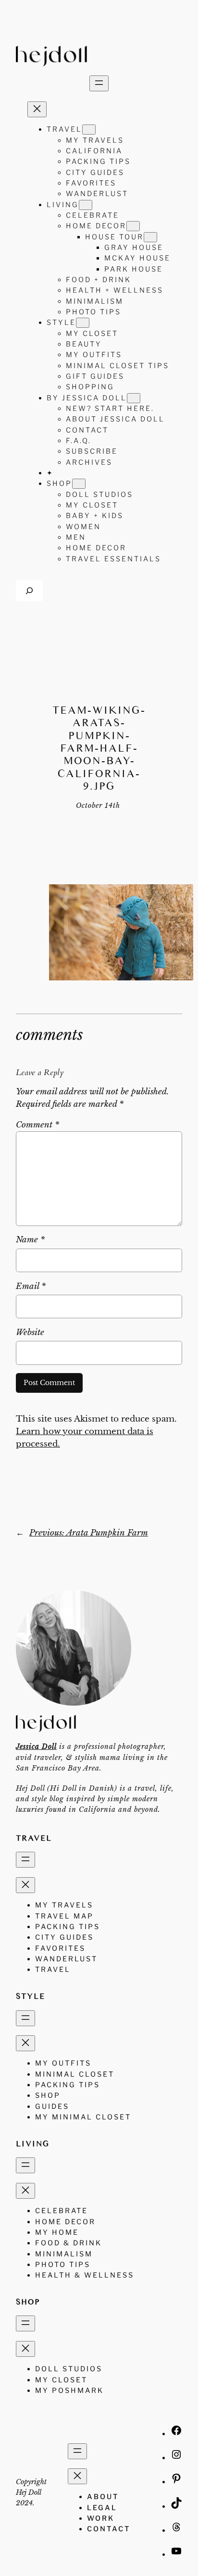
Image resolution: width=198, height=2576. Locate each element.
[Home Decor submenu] (133, 226)
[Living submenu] (86, 205)
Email (31, 1286)
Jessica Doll (36, 1746)
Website (30, 1332)
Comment (37, 1125)
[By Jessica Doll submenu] (134, 398)
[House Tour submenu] (150, 237)
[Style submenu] (83, 323)
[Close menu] (37, 109)
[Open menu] (99, 83)
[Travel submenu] (89, 130)
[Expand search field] (29, 590)
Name (30, 1240)
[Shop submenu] (79, 484)
